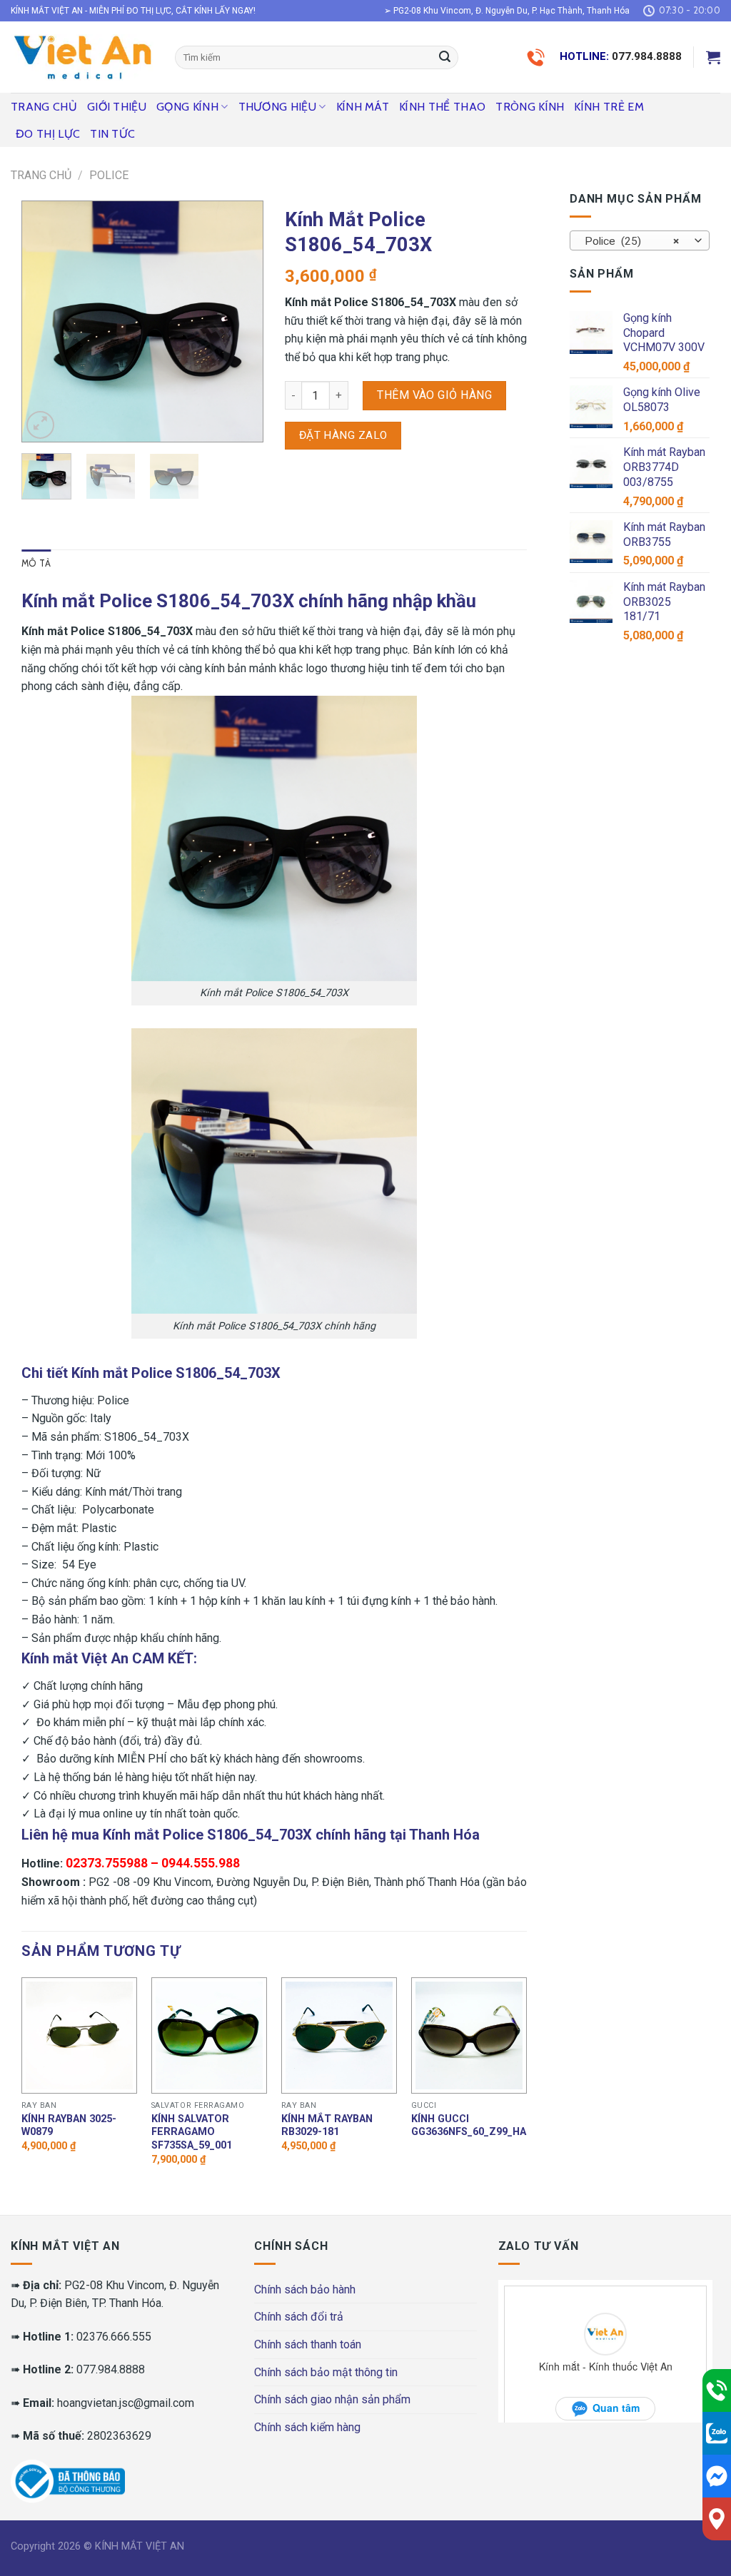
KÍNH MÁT (363, 107)
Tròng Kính (530, 107)
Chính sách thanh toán (308, 2344)
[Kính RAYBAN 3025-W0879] (79, 2035)
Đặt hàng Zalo (343, 435)
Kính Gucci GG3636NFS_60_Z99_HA (469, 2126)
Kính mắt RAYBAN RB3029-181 (327, 2126)
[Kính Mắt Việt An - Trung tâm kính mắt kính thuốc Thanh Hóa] (82, 57)
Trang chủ (44, 107)
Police (109, 175)
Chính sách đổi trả (299, 2317)
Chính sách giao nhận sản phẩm (332, 2399)
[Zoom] (40, 425)
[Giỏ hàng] (713, 57)
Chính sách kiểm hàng (307, 2427)
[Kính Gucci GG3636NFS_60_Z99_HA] (469, 2035)
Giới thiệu (117, 107)
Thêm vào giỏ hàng (434, 395)
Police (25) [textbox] (632, 241)
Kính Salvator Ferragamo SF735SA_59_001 (192, 2132)
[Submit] (445, 58)
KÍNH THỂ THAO (442, 107)
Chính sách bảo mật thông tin (326, 2372)
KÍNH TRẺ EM (609, 107)
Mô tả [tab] (36, 563)
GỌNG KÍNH (187, 107)
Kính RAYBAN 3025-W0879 (69, 2126)
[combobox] (640, 240)
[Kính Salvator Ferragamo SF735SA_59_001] (209, 2035)
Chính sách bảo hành (305, 2290)
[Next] (241, 321)
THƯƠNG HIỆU (278, 107)
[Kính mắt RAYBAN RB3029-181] (339, 2035)
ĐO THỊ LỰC (48, 134)
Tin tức (112, 134)
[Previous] (44, 321)
